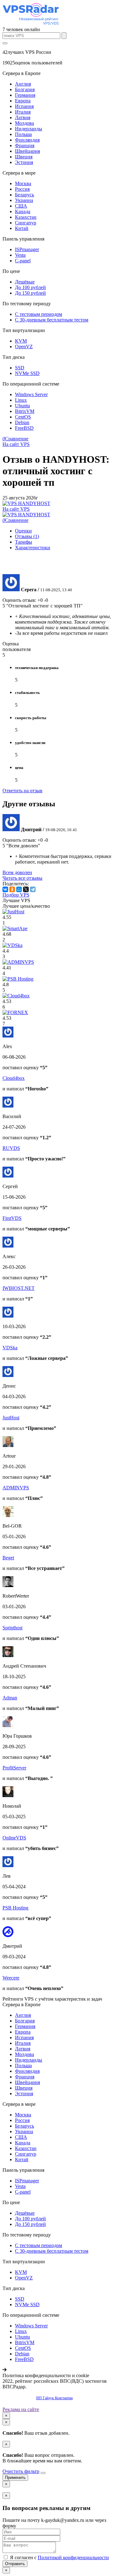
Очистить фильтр (21, 2471)
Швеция (24, 157)
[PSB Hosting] (18, 979)
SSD (20, 368)
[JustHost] (13, 912)
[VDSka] (12, 945)
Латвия (23, 117)
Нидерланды (29, 129)
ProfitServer (14, 1768)
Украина (24, 200)
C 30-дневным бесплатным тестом (52, 320)
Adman (10, 1698)
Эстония (24, 162)
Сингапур (26, 223)
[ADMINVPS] (18, 962)
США (21, 206)
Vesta (20, 255)
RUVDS (11, 1148)
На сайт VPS (16, 444)
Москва (23, 183)
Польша (23, 134)
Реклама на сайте (21, 2409)
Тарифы (24, 542)
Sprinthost (12, 1628)
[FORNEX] (15, 1012)
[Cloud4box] (16, 996)
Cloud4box (14, 1078)
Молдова (24, 123)
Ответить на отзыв (22, 791)
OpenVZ (24, 347)
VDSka (10, 1348)
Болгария (25, 89)
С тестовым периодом (39, 314)
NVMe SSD (27, 373)
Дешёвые (25, 282)
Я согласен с (59, 2557)
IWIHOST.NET (19, 1288)
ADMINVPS (16, 1488)
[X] (26, 889)
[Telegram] (33, 889)
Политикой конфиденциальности (73, 2557)
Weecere (11, 1978)
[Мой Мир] (19, 889)
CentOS (23, 417)
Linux (21, 400)
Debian (22, 422)
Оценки (23, 531)
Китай (22, 228)
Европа (23, 101)
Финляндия (27, 140)
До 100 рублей (30, 287)
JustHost (11, 1418)
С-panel (23, 261)
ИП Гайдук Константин (54, 2398)
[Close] (43, 2473)
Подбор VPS (16, 895)
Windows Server (31, 394)
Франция (25, 145)
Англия (23, 84)
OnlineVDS (14, 1838)
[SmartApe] (15, 928)
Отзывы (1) (27, 536)
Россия (22, 189)
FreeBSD (24, 428)
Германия (25, 95)
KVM (21, 341)
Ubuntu (22, 406)
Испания (24, 106)
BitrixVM (25, 411)
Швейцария (27, 151)
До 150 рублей (30, 293)
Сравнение (15, 439)
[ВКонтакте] (5, 889)
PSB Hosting (15, 1908)
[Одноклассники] (12, 889)
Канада (23, 211)
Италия (23, 112)
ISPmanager (27, 249)
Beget (8, 1558)
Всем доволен (17, 872)
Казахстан (26, 217)
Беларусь (24, 195)
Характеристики (33, 548)
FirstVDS (12, 1218)
